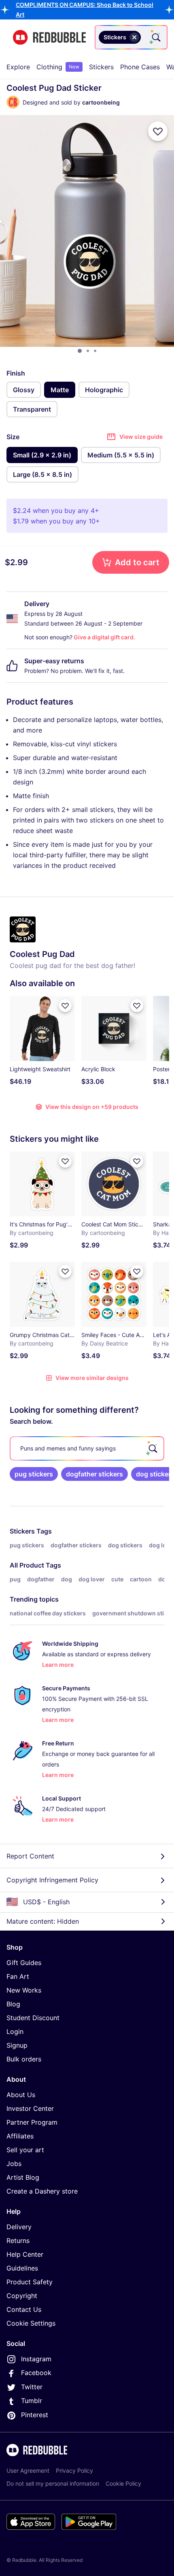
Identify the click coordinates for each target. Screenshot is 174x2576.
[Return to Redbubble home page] (49, 37)
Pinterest (35, 2415)
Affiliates (20, 2136)
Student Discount (33, 2018)
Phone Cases (140, 67)
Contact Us (24, 2309)
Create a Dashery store (42, 2191)
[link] (34, 1474)
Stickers (101, 67)
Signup (17, 2045)
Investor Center (30, 2108)
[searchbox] (87, 1448)
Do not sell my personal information (53, 2483)
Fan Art (18, 1976)
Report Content (30, 1856)
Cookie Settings (31, 2323)
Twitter (32, 2387)
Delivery (19, 2227)
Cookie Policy (123, 2483)
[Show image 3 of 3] (95, 351)
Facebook (36, 2373)
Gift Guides (24, 1963)
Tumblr (32, 2401)
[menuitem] (18, 67)
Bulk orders (24, 2059)
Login (15, 2031)
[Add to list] (158, 131)
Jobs (14, 2164)
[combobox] (131, 37)
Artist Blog (23, 2177)
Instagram (36, 2359)
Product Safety (30, 2282)
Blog (13, 2004)
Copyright (22, 2296)
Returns (18, 2241)
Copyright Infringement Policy (52, 1880)
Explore (18, 67)
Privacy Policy (74, 2470)
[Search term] (155, 37)
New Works (24, 1990)
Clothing (58, 67)
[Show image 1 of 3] (80, 351)
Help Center (25, 2254)
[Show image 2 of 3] (88, 351)
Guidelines (22, 2268)
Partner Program (32, 2122)
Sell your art (25, 2150)
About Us (21, 2095)
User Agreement (28, 2470)
